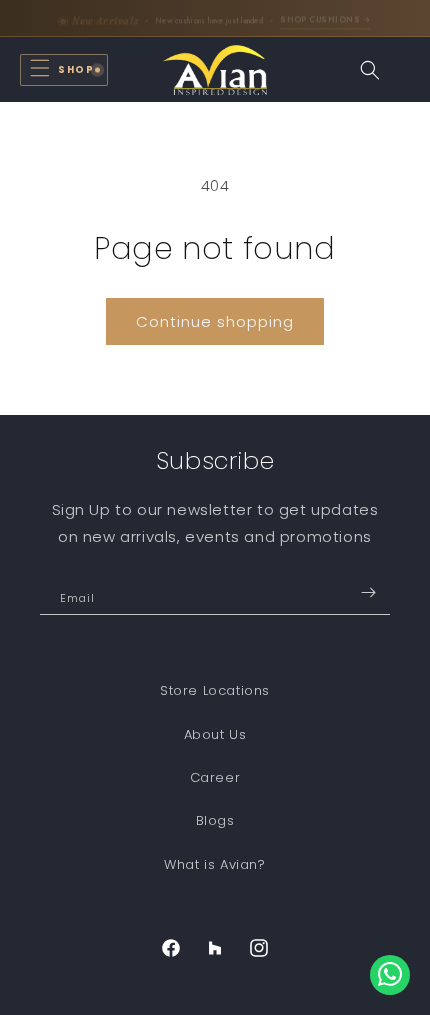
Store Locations (215, 690)
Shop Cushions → (325, 18)
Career (215, 777)
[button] (64, 70)
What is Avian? (214, 864)
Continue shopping (215, 321)
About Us (215, 734)
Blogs (215, 820)
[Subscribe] (368, 592)
